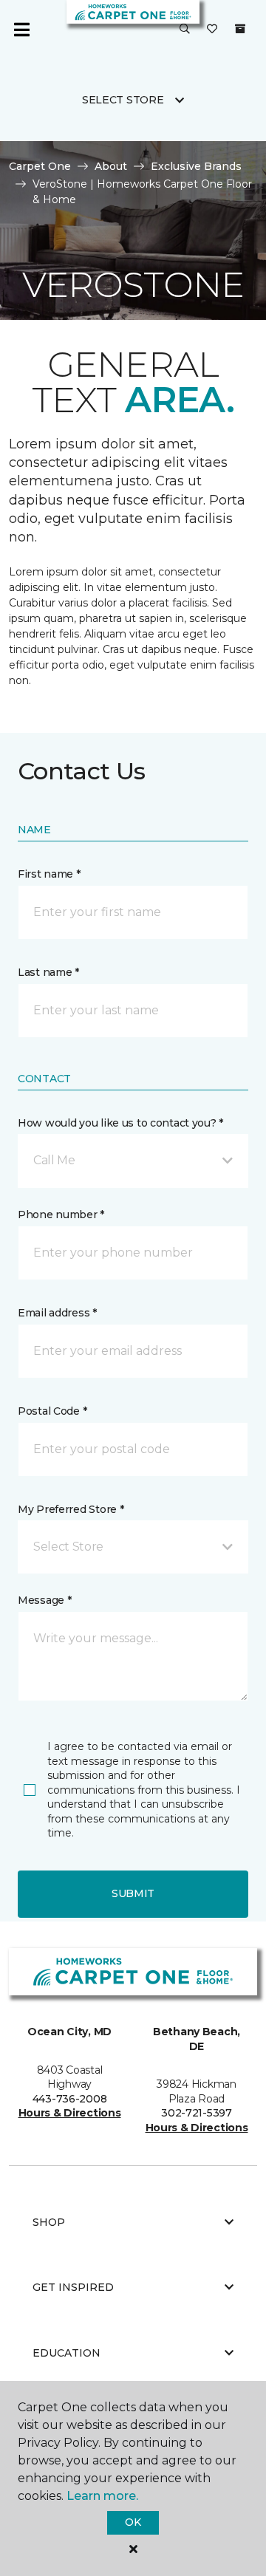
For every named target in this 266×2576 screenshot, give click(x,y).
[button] (185, 30)
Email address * (57, 1313)
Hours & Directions (70, 2113)
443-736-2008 (70, 2099)
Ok (133, 2522)
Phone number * (61, 1214)
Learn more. (102, 2496)
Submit (133, 1893)
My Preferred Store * (71, 1509)
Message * (44, 1600)
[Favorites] (212, 30)
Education (66, 2353)
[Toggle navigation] (21, 30)
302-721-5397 (197, 2113)
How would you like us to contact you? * (120, 1123)
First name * (49, 874)
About (111, 166)
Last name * (48, 972)
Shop (49, 2222)
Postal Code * (52, 1411)
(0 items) (240, 29)
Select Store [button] (123, 100)
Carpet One (40, 166)
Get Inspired (73, 2287)
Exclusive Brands (196, 166)
